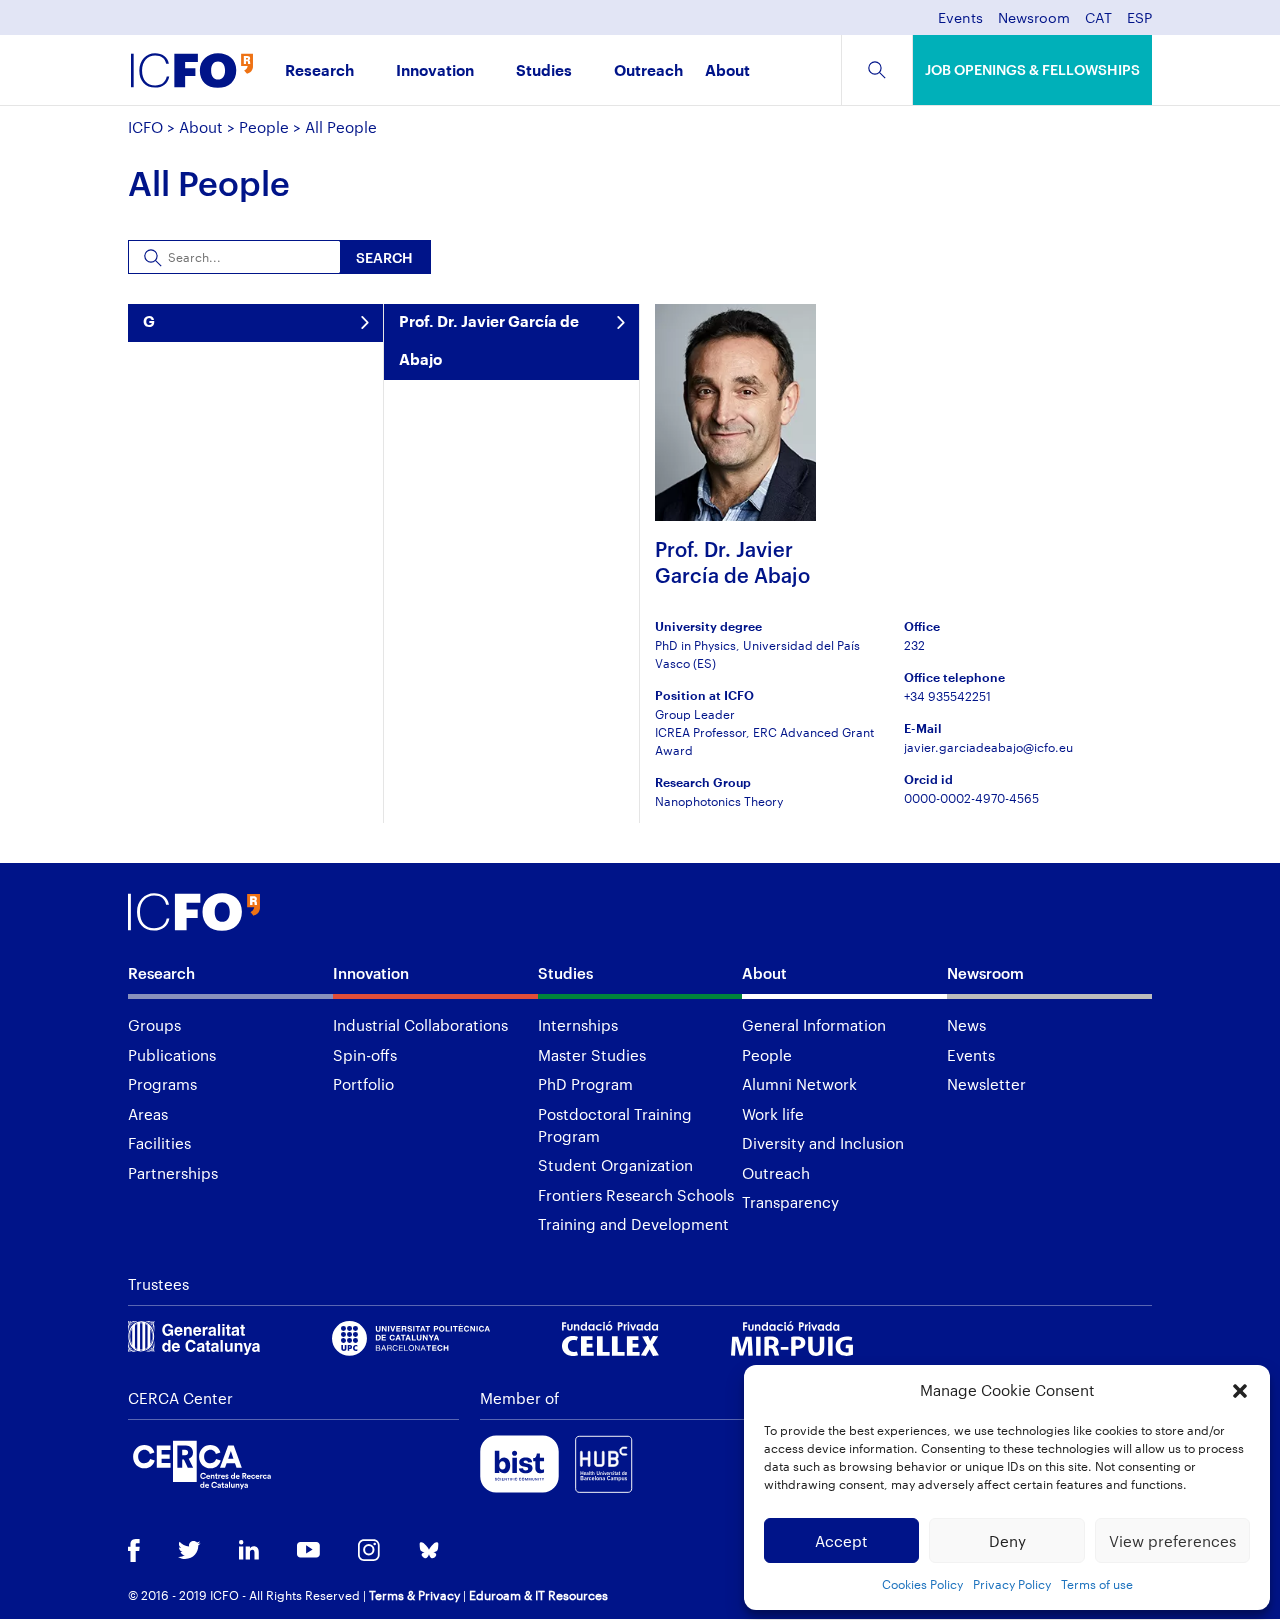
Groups (154, 1025)
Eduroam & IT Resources (538, 1595)
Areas (148, 1114)
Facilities (159, 1143)
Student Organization (615, 1165)
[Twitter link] (189, 1552)
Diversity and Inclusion (823, 1143)
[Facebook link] (134, 1552)
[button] (1240, 1391)
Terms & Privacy (414, 1595)
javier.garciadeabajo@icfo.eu (988, 747)
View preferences (1172, 1541)
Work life (773, 1114)
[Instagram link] (369, 1552)
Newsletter (986, 1084)
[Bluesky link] (429, 1552)
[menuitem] (1098, 23)
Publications (172, 1055)
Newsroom (1034, 18)
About (727, 71)
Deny (1007, 1541)
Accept (841, 1541)
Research (319, 71)
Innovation (435, 71)
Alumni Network (799, 1084)
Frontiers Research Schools (636, 1195)
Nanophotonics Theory (719, 801)
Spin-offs (365, 1055)
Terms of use (1097, 1584)
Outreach (648, 71)
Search (384, 257)
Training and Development (633, 1224)
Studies (544, 71)
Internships (578, 1025)
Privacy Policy (1012, 1584)
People (264, 127)
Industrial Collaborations (420, 1025)
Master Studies (592, 1055)
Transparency (790, 1202)
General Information (814, 1025)
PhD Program (585, 1084)
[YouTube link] (308, 1552)
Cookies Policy (922, 1584)
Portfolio (363, 1084)
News (966, 1025)
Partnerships (173, 1173)
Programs (162, 1084)
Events (960, 18)
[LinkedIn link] (249, 1552)
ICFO (145, 127)
